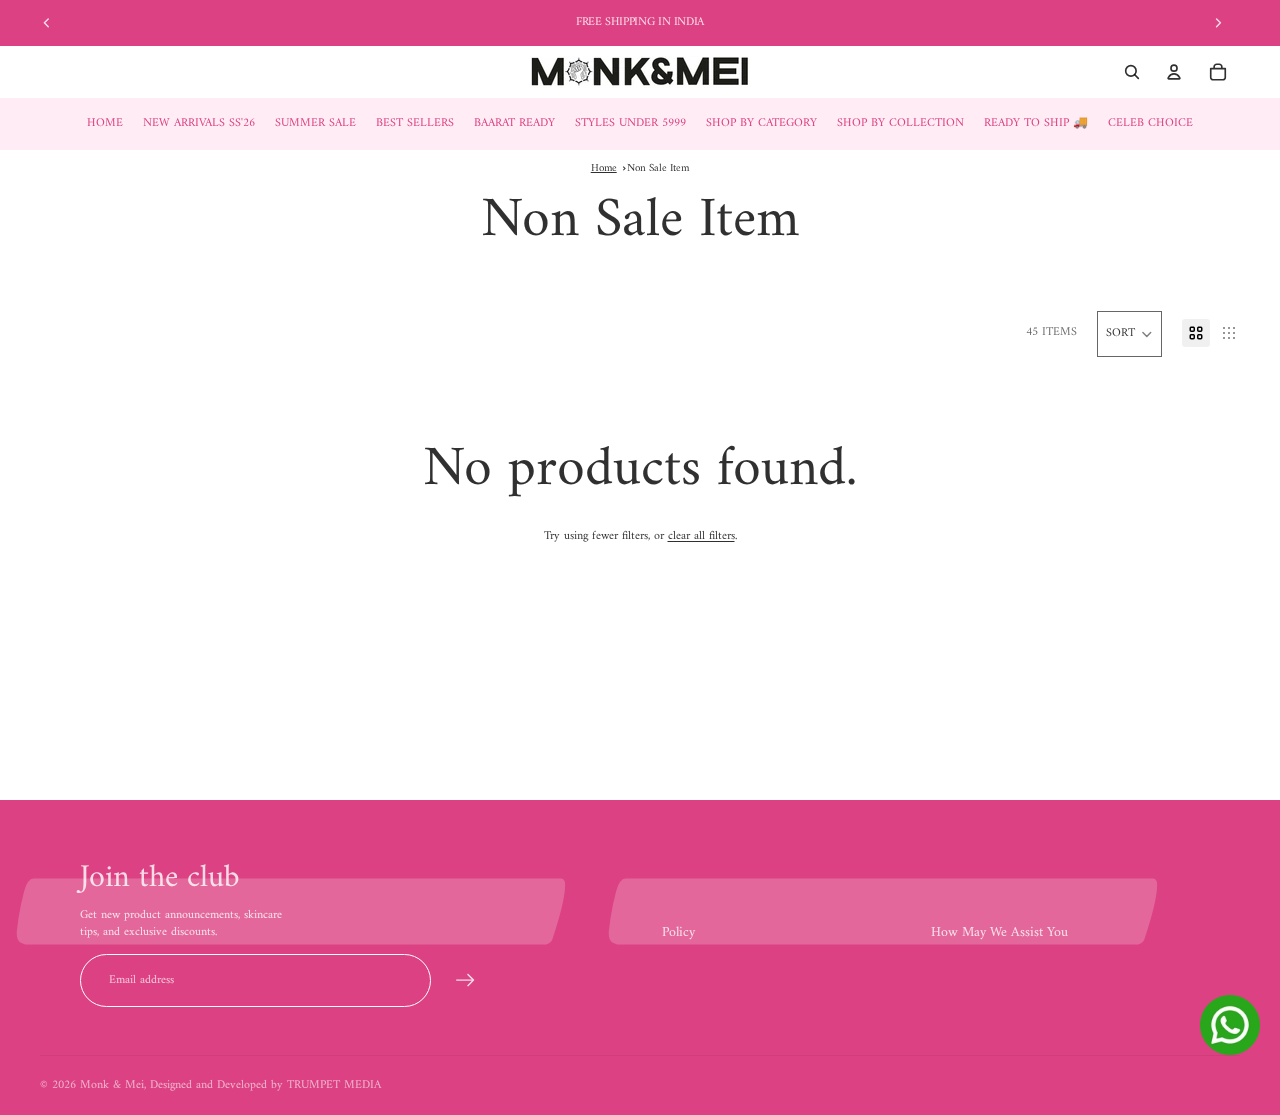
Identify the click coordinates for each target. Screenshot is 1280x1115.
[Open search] (1132, 72)
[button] (1129, 334)
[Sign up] (465, 980)
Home (604, 168)
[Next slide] (1218, 23)
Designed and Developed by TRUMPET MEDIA (265, 1085)
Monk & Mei (112, 1085)
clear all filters (701, 536)
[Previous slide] (47, 23)
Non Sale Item (658, 168)
